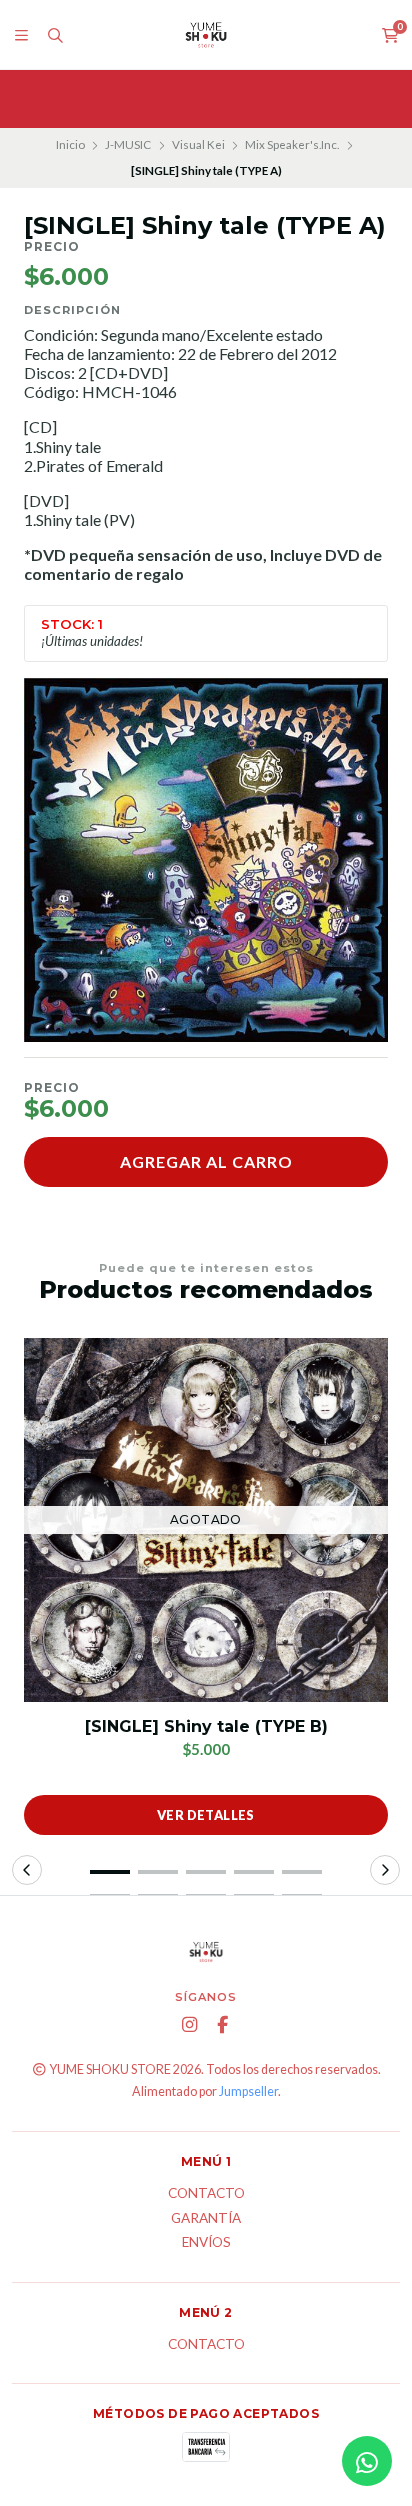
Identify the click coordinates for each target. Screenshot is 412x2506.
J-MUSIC (128, 144)
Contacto (206, 2194)
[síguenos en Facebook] (223, 2025)
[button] (110, 1872)
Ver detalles (206, 1815)
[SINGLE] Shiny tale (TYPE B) (206, 1726)
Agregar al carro (206, 1161)
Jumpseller (248, 2091)
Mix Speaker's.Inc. (292, 144)
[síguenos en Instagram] (190, 2025)
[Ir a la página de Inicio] (206, 35)
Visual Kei (198, 144)
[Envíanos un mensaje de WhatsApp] (367, 2461)
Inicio (70, 144)
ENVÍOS (206, 2243)
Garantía (206, 2219)
